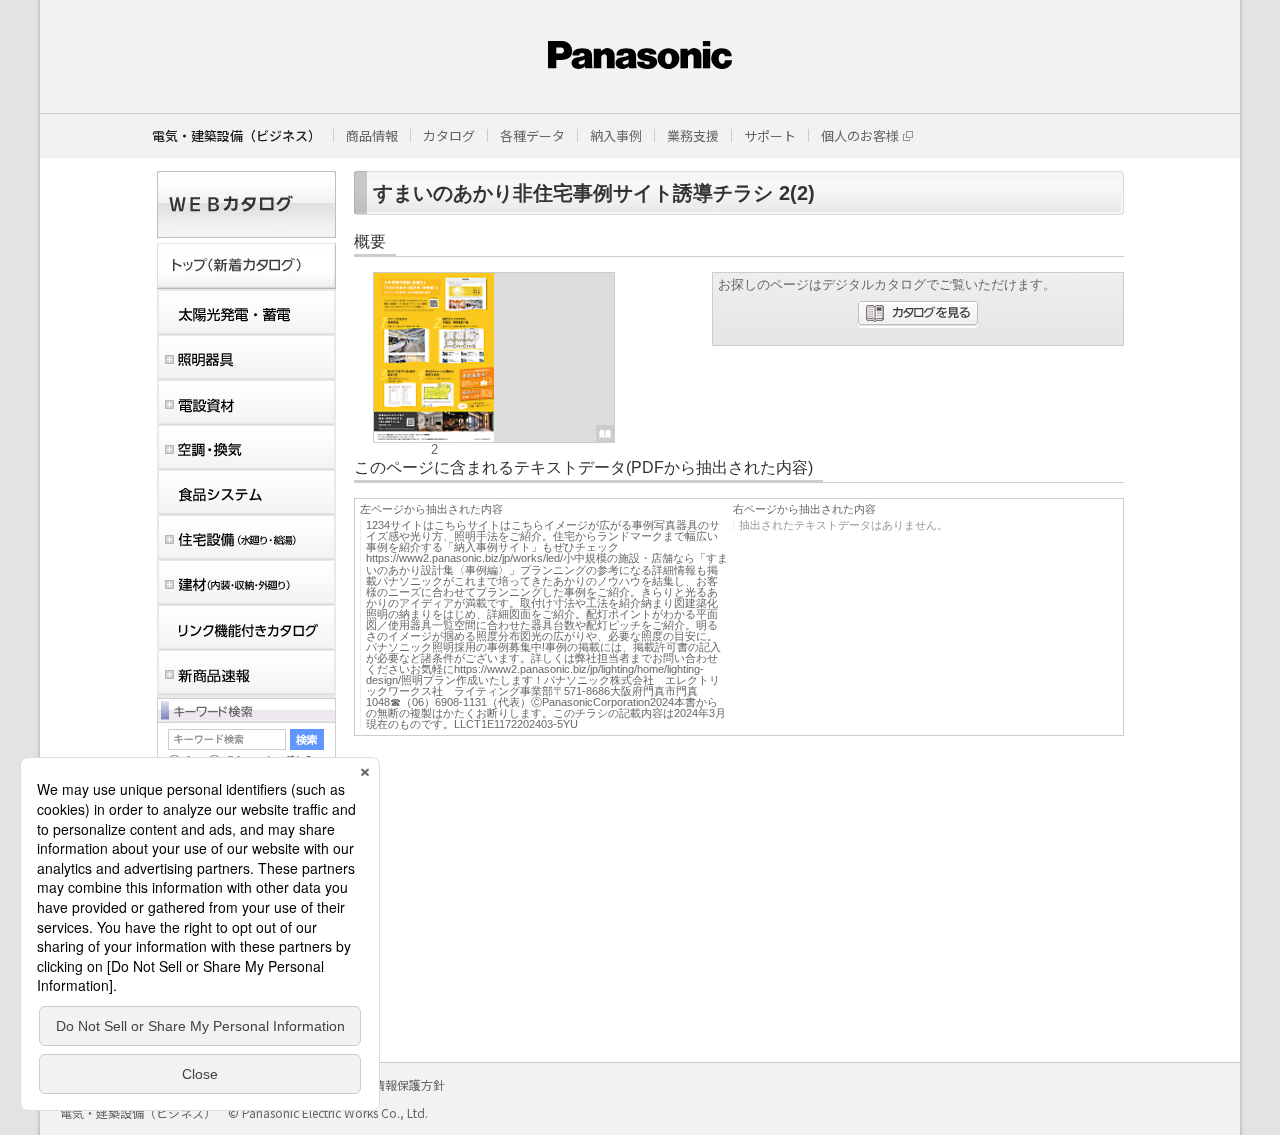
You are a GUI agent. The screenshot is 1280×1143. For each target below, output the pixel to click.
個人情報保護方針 (397, 1084)
